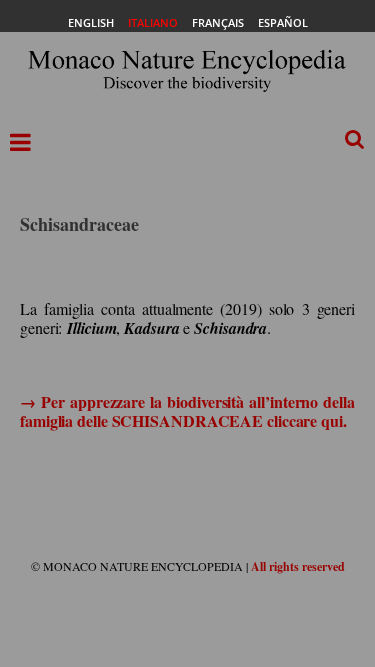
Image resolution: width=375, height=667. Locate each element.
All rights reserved (298, 566)
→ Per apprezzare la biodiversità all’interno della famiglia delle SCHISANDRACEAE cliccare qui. (187, 411)
